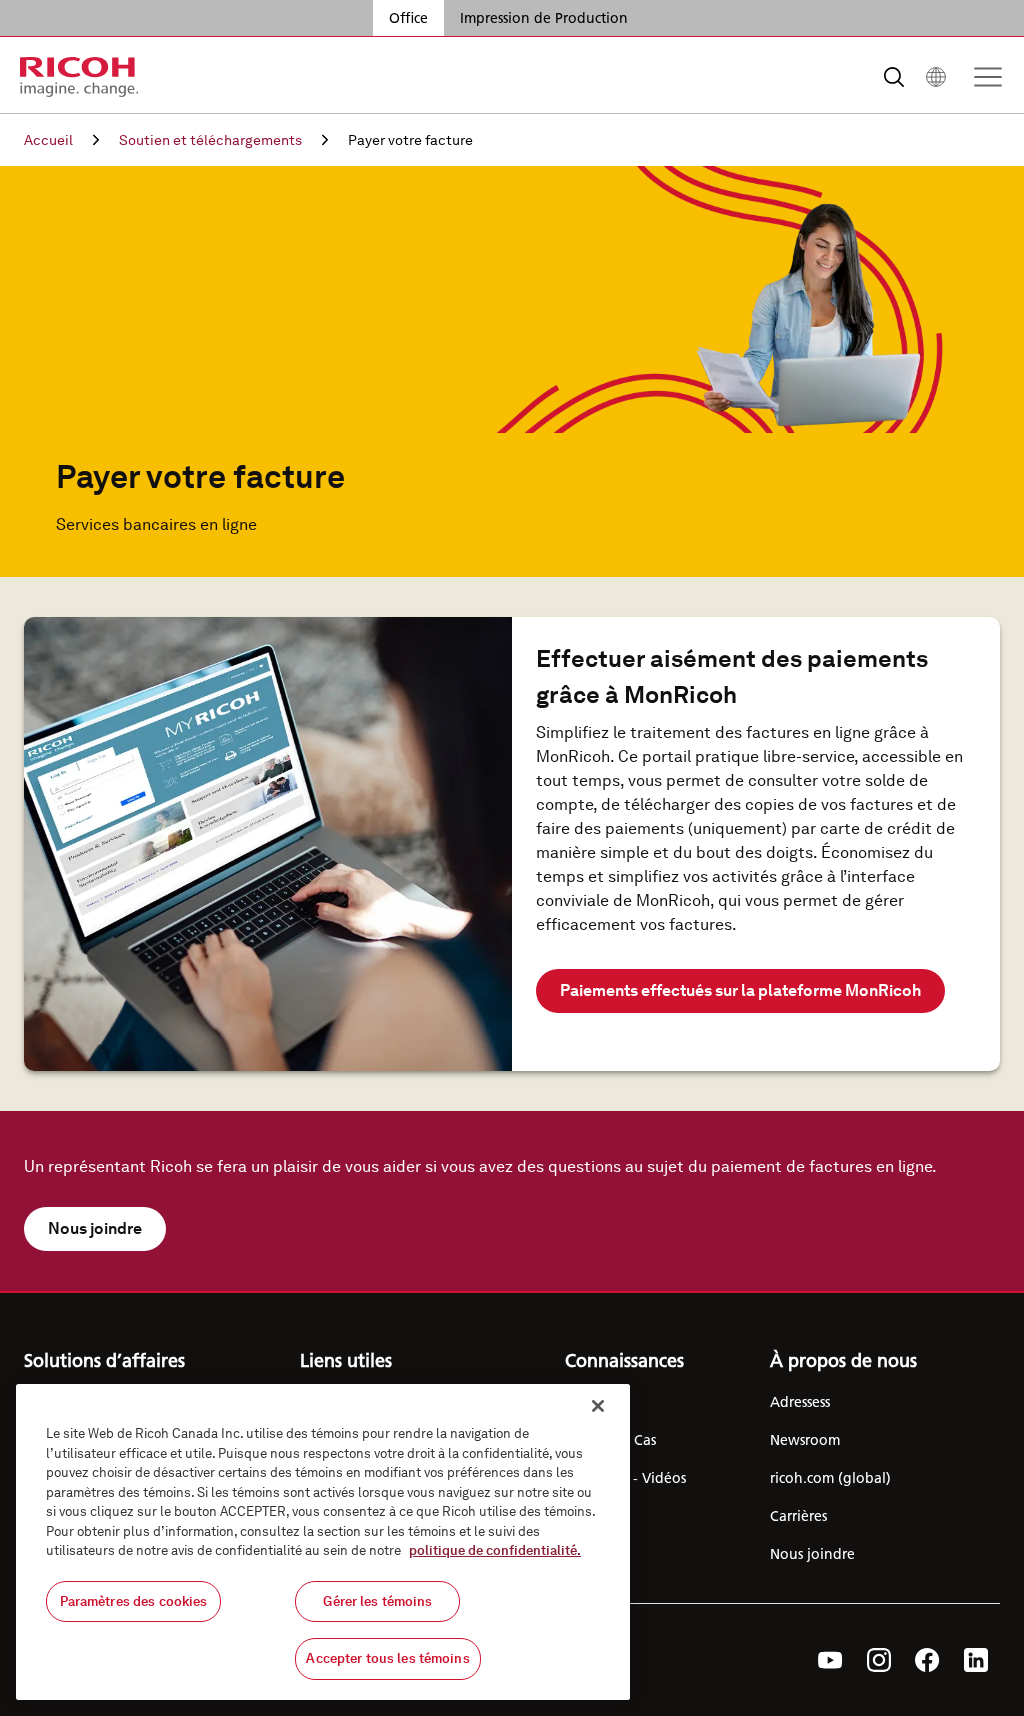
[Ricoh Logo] (79, 77)
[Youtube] (830, 1660)
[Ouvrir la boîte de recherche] (894, 77)
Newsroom (805, 1440)
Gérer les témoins (377, 1601)
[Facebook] (927, 1660)
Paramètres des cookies (134, 1601)
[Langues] (936, 77)
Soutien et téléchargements (210, 140)
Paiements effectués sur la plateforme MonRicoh (740, 990)
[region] (323, 1542)
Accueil (48, 140)
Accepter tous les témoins (387, 1658)
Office (408, 18)
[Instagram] (879, 1660)
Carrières (798, 1516)
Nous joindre (95, 1228)
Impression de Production (544, 18)
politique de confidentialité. (495, 1550)
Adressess (800, 1402)
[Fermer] (598, 1406)
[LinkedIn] (976, 1660)
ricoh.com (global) (830, 1478)
